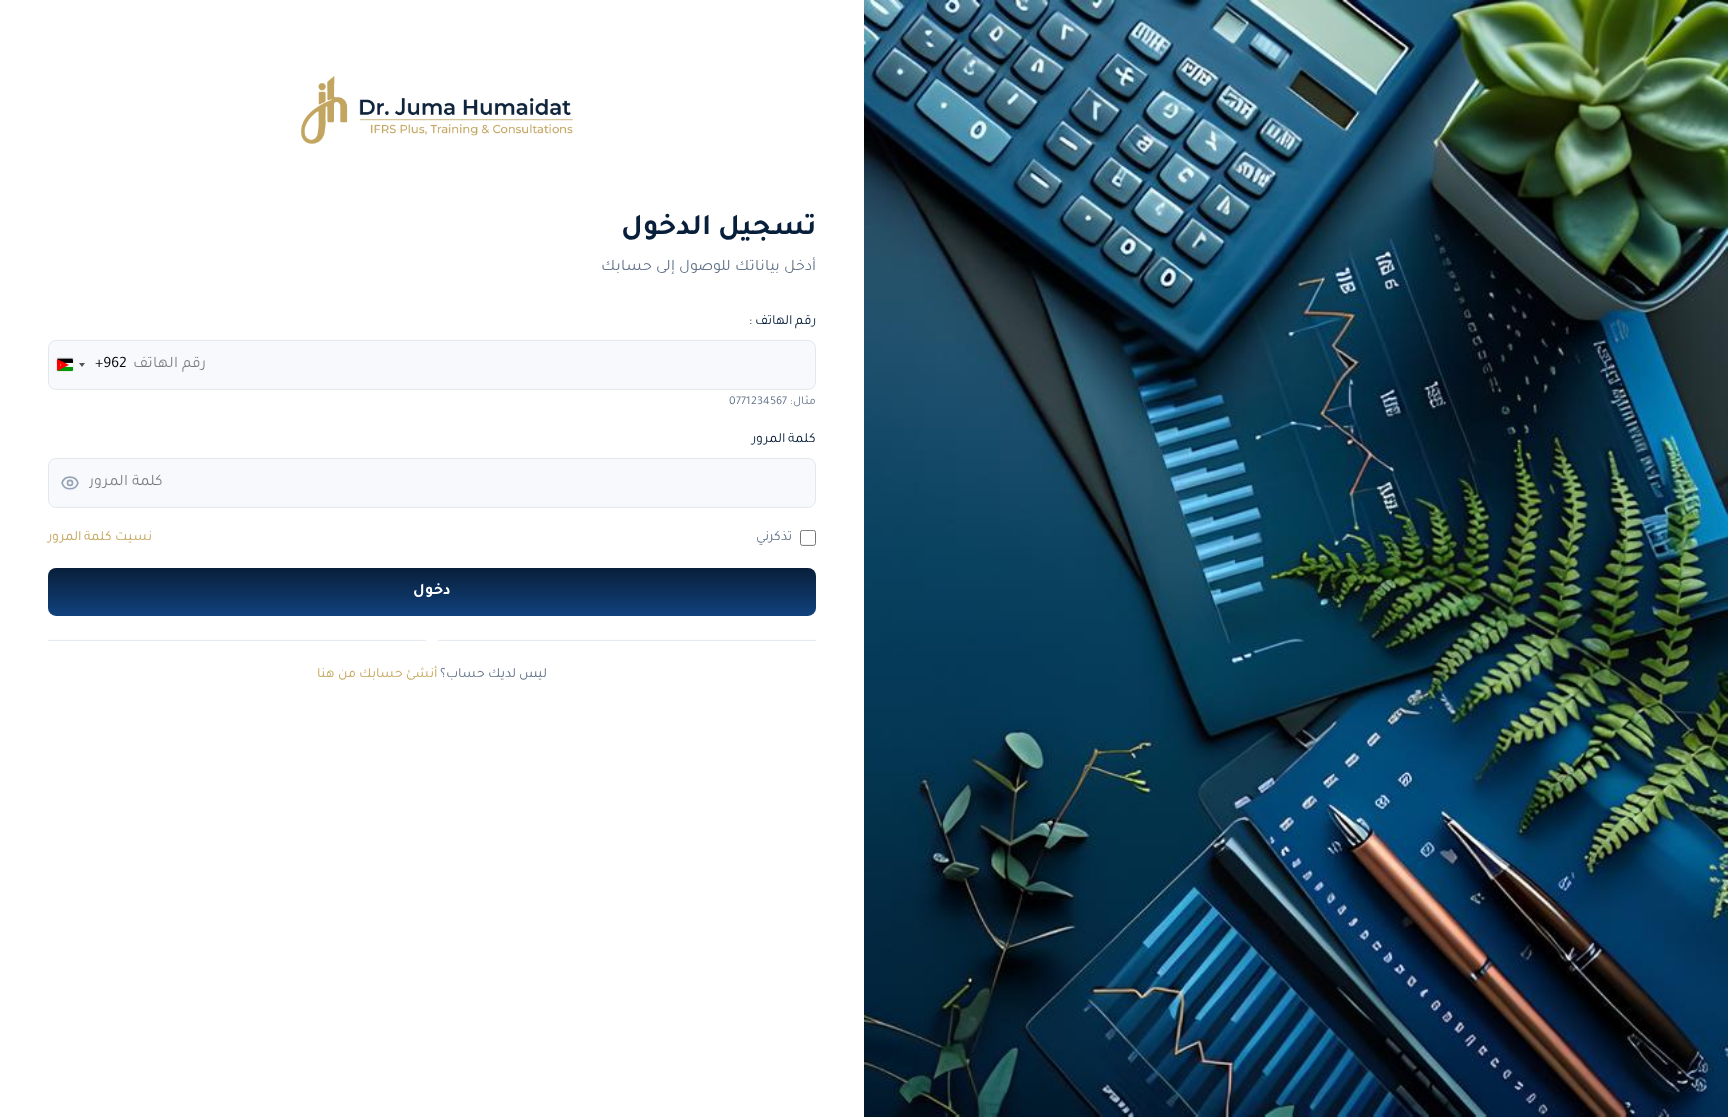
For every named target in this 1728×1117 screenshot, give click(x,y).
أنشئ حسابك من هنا (377, 675)
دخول (432, 592)
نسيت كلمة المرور (100, 538)
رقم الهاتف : (782, 322)
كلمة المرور (784, 440)
